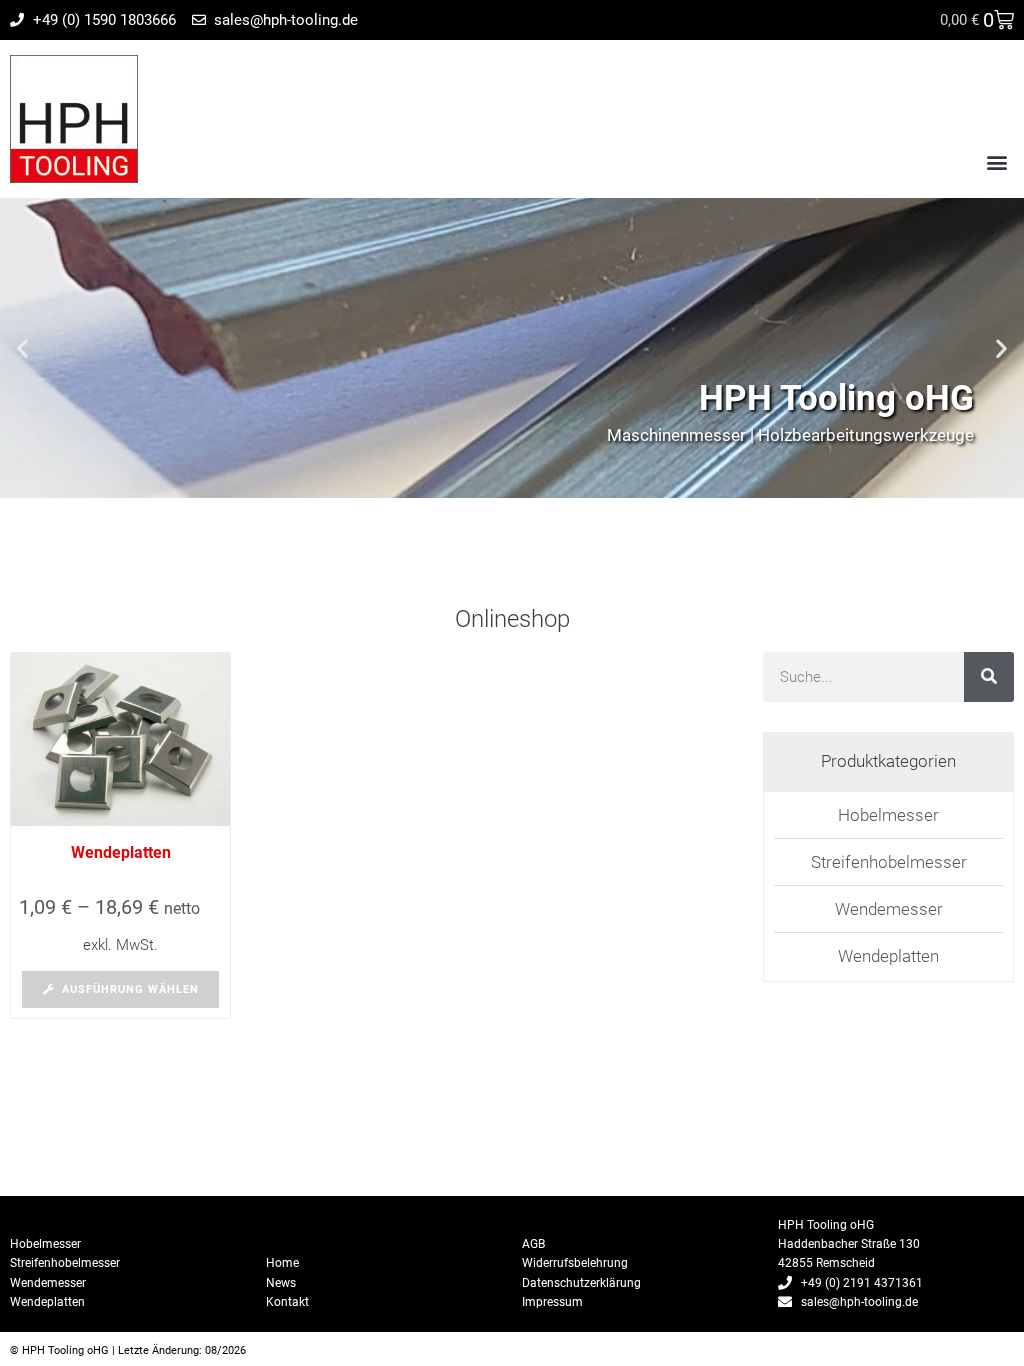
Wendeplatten (121, 852)
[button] (997, 161)
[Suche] (989, 677)
